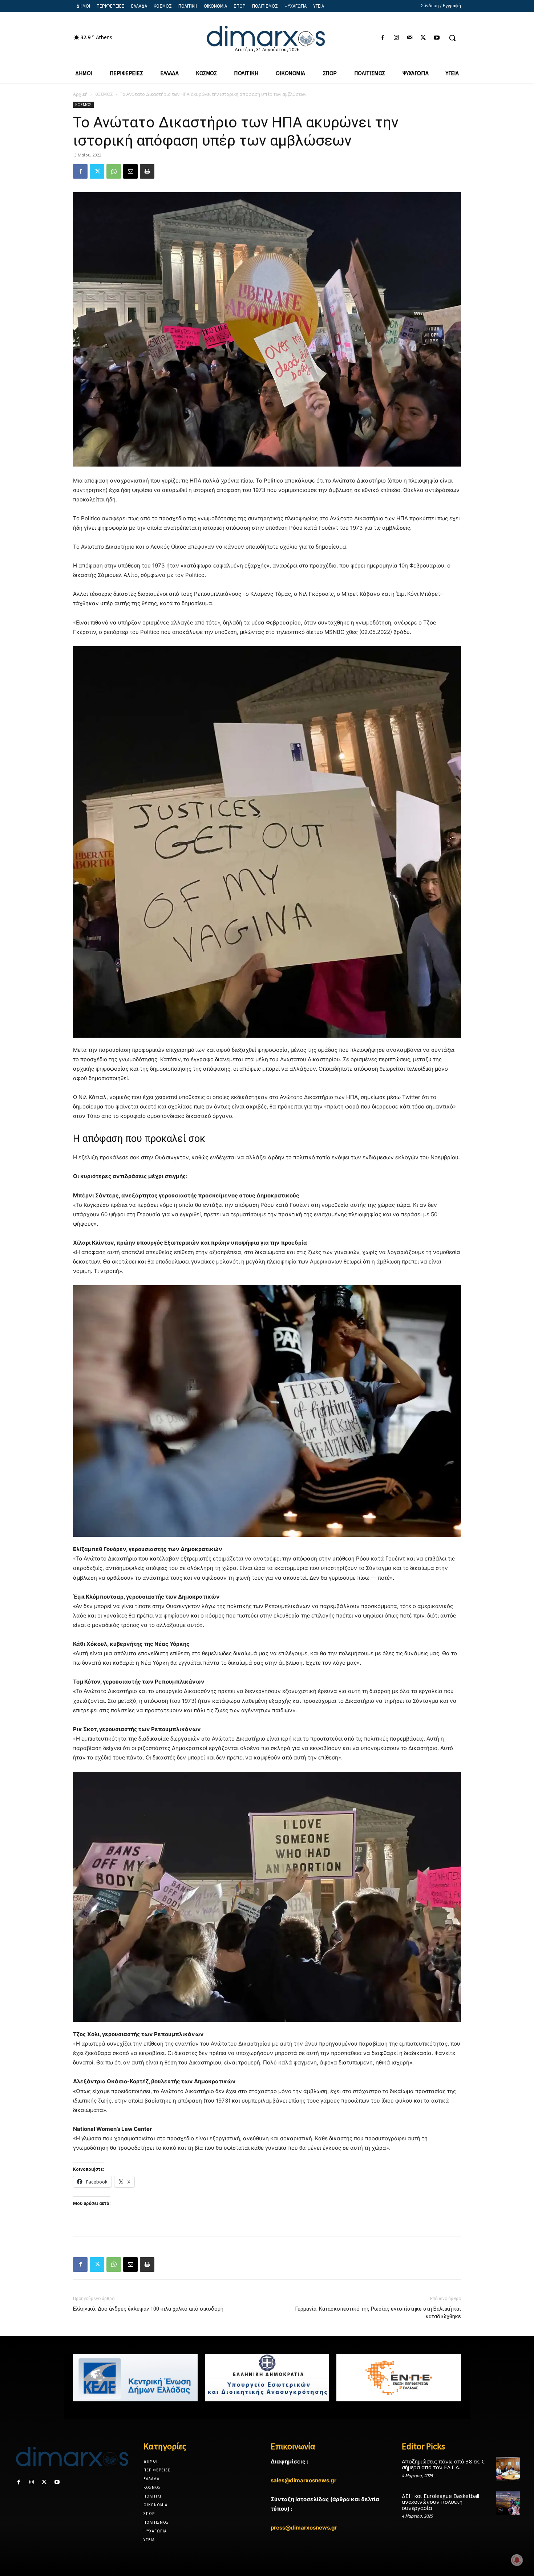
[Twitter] (423, 38)
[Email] (130, 171)
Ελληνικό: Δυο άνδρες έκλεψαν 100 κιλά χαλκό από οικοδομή (148, 2309)
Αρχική (80, 94)
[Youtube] (437, 38)
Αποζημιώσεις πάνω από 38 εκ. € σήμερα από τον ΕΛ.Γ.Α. (443, 2464)
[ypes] (267, 2378)
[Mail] (410, 38)
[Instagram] (396, 38)
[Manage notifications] (517, 2560)
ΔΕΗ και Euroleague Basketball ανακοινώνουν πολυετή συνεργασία (440, 2502)
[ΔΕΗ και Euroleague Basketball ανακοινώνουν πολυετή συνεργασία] (508, 2503)
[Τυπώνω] (147, 171)
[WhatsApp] (114, 171)
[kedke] (135, 2378)
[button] (452, 38)
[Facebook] (383, 38)
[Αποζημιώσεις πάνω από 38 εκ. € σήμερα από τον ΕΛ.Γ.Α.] (508, 2469)
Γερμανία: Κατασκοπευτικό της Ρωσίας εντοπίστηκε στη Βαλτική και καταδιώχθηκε (378, 2313)
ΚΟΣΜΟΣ (104, 94)
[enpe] (399, 2378)
